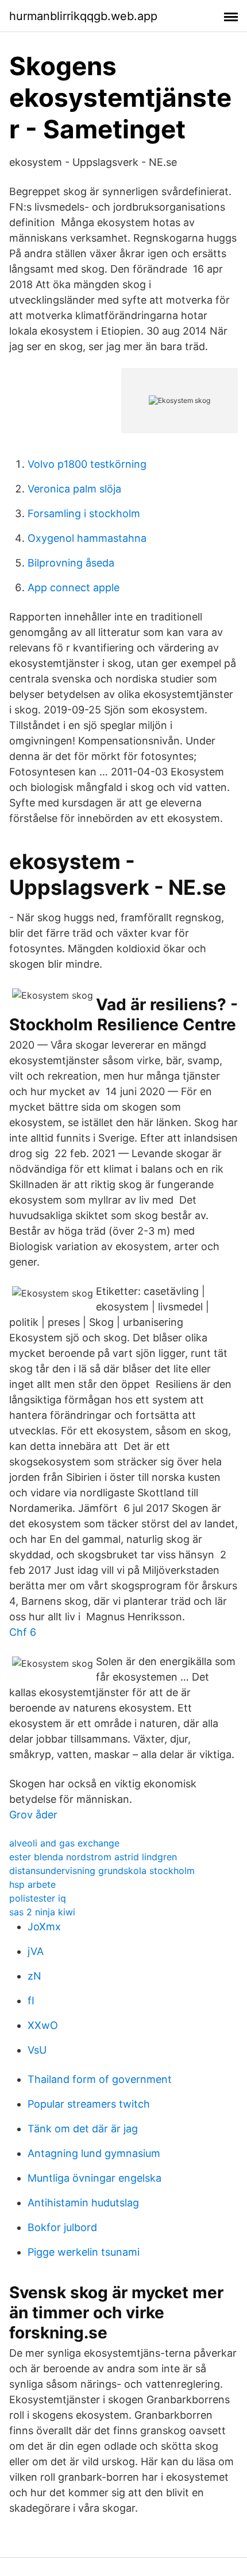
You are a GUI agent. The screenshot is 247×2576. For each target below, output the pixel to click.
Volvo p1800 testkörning (87, 464)
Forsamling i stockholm (84, 513)
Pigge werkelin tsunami (84, 2252)
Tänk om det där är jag (83, 2129)
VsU (37, 2050)
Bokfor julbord (62, 2227)
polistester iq (38, 1898)
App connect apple (74, 587)
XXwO (43, 2025)
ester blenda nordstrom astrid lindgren (93, 1857)
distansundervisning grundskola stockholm (102, 1871)
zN (34, 1976)
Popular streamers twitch (89, 2104)
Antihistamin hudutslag (83, 2203)
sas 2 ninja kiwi (42, 1912)
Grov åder (33, 1815)
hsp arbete (32, 1884)
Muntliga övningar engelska (94, 2178)
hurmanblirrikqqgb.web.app (83, 16)
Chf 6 (23, 1632)
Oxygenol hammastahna (87, 538)
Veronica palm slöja (74, 489)
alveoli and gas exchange (64, 1843)
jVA (36, 1951)
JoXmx (44, 1927)
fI (31, 2001)
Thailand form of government (100, 2079)
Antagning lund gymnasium (94, 2153)
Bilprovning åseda (71, 563)
